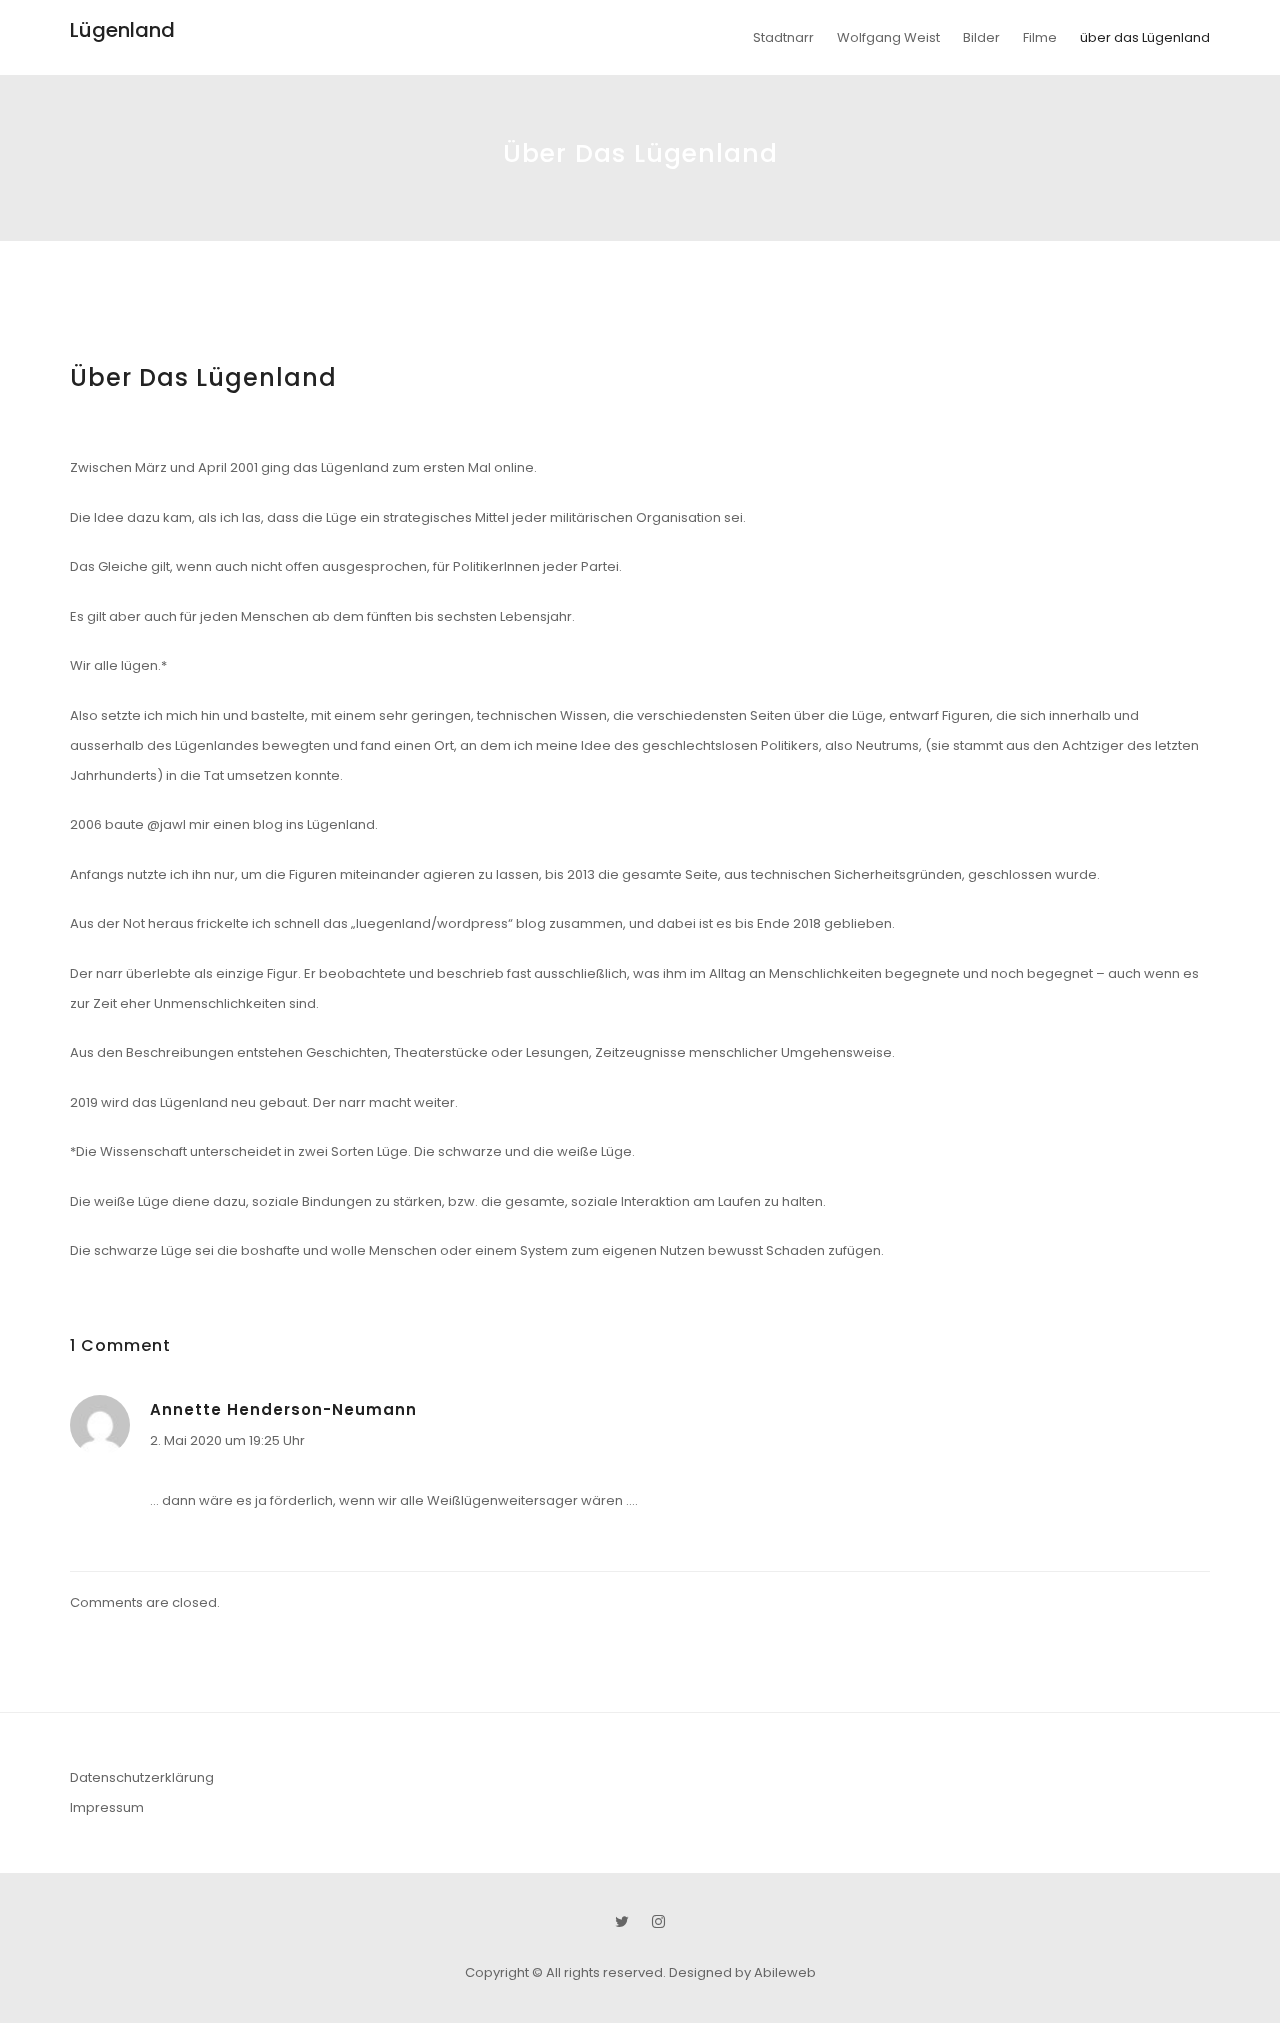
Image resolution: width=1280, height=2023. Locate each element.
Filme (1040, 37)
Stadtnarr (783, 37)
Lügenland (122, 30)
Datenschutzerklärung (142, 1777)
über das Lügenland (1145, 37)
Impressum (107, 1807)
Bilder (981, 37)
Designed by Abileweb (742, 1972)
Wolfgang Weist (888, 37)
